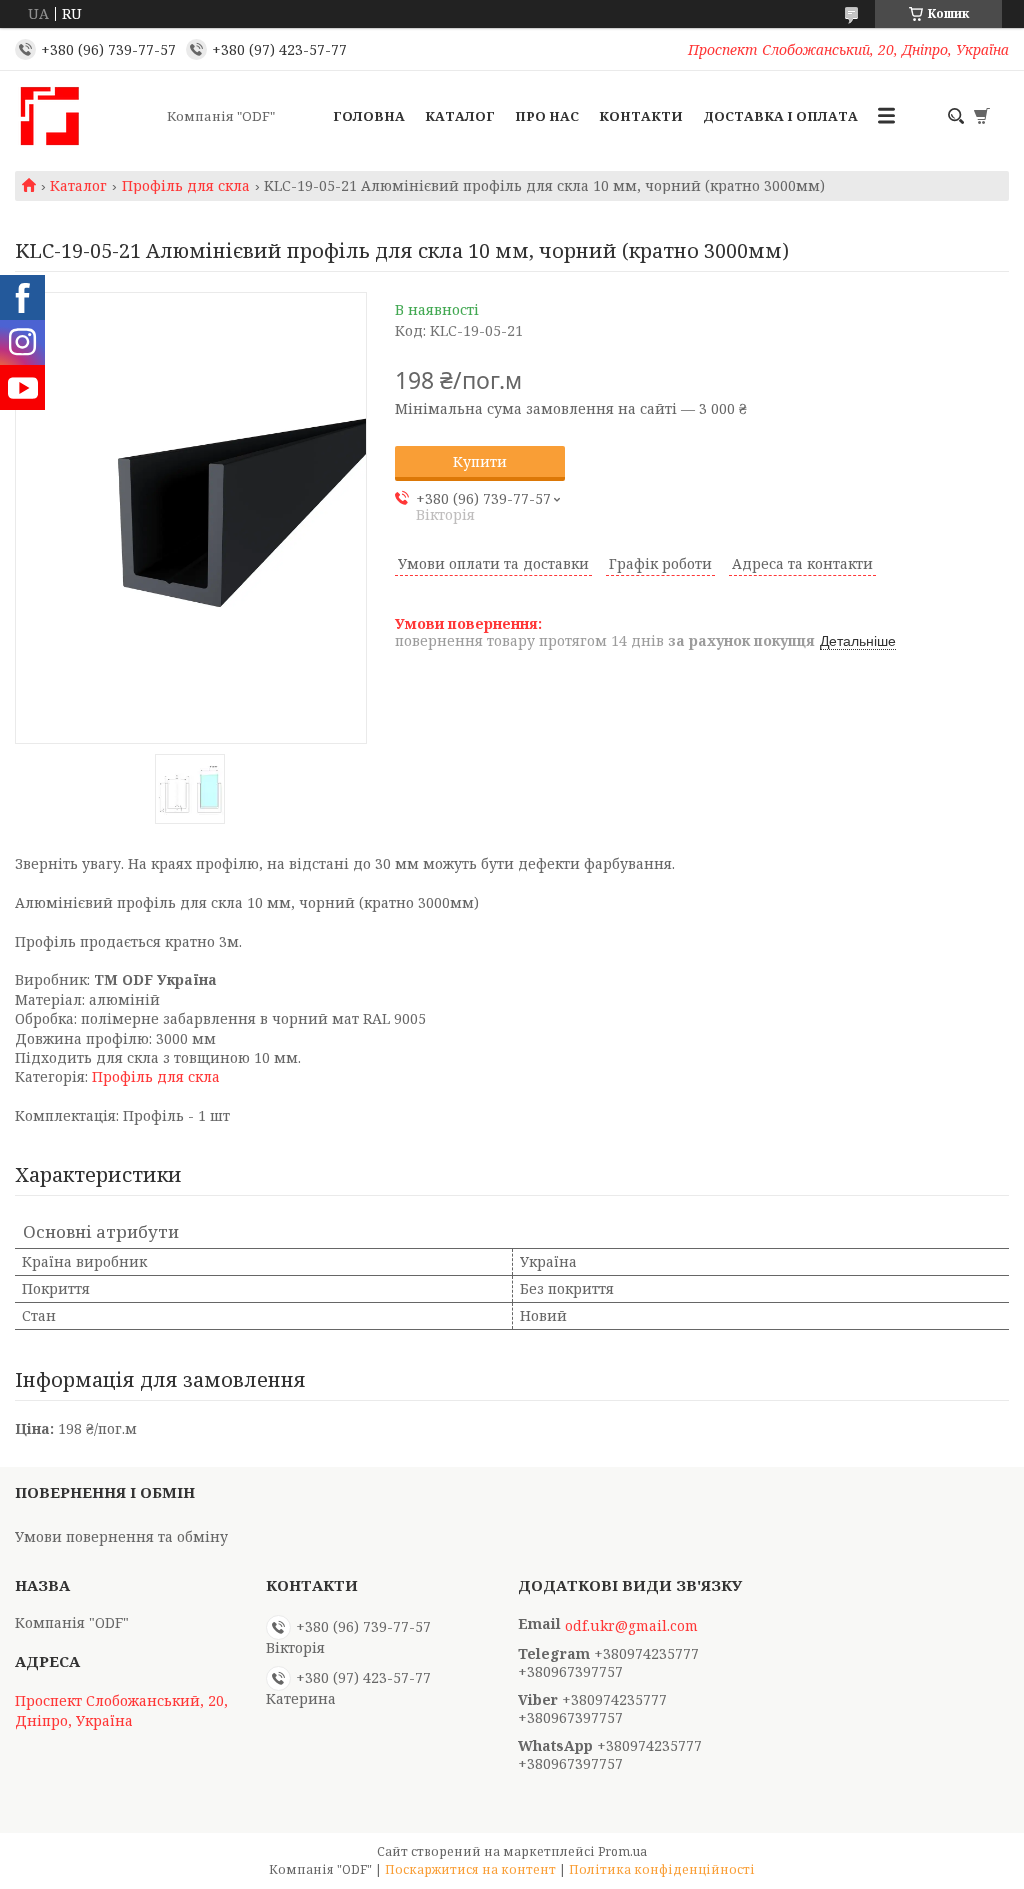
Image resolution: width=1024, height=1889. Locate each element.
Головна (369, 116)
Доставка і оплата (780, 116)
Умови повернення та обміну (121, 1536)
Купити (480, 461)
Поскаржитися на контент (470, 1869)
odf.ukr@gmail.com (631, 1626)
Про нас (547, 116)
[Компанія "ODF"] (85, 116)
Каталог (460, 116)
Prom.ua (622, 1851)
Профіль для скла (186, 186)
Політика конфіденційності (662, 1869)
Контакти (641, 116)
